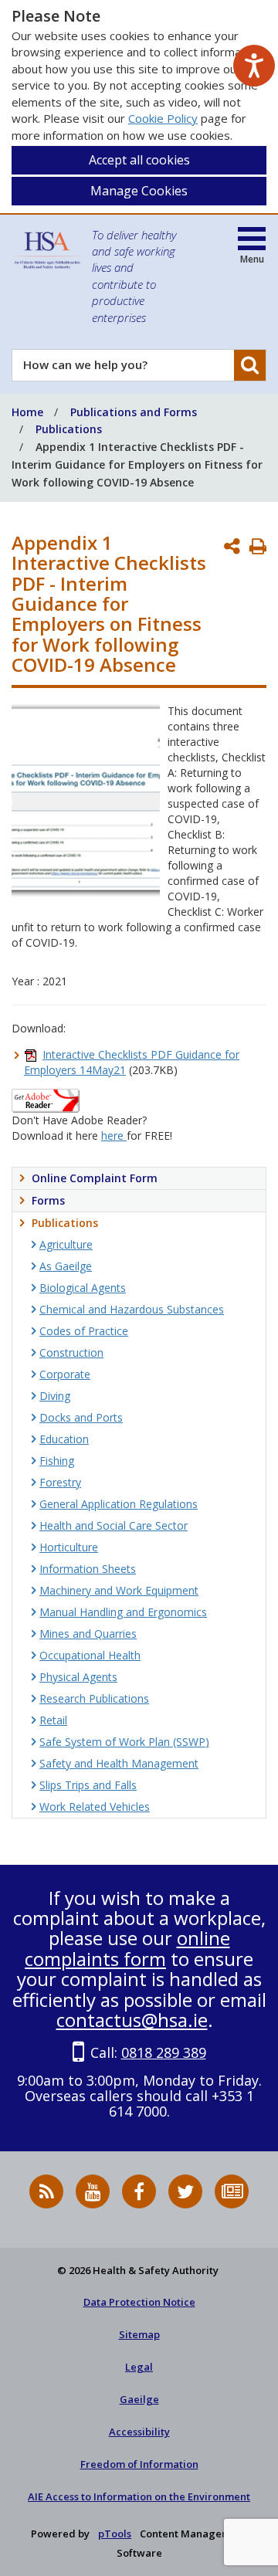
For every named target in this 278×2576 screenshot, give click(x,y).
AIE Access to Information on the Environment (139, 2496)
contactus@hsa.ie (132, 2020)
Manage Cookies (139, 191)
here (114, 1135)
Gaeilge (139, 2399)
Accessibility (139, 2432)
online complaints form (127, 1948)
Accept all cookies (139, 160)
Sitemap (139, 2334)
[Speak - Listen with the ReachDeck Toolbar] (254, 66)
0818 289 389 (164, 2052)
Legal (139, 2367)
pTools (115, 2534)
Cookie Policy (163, 118)
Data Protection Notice (139, 2302)
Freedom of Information (139, 2464)
